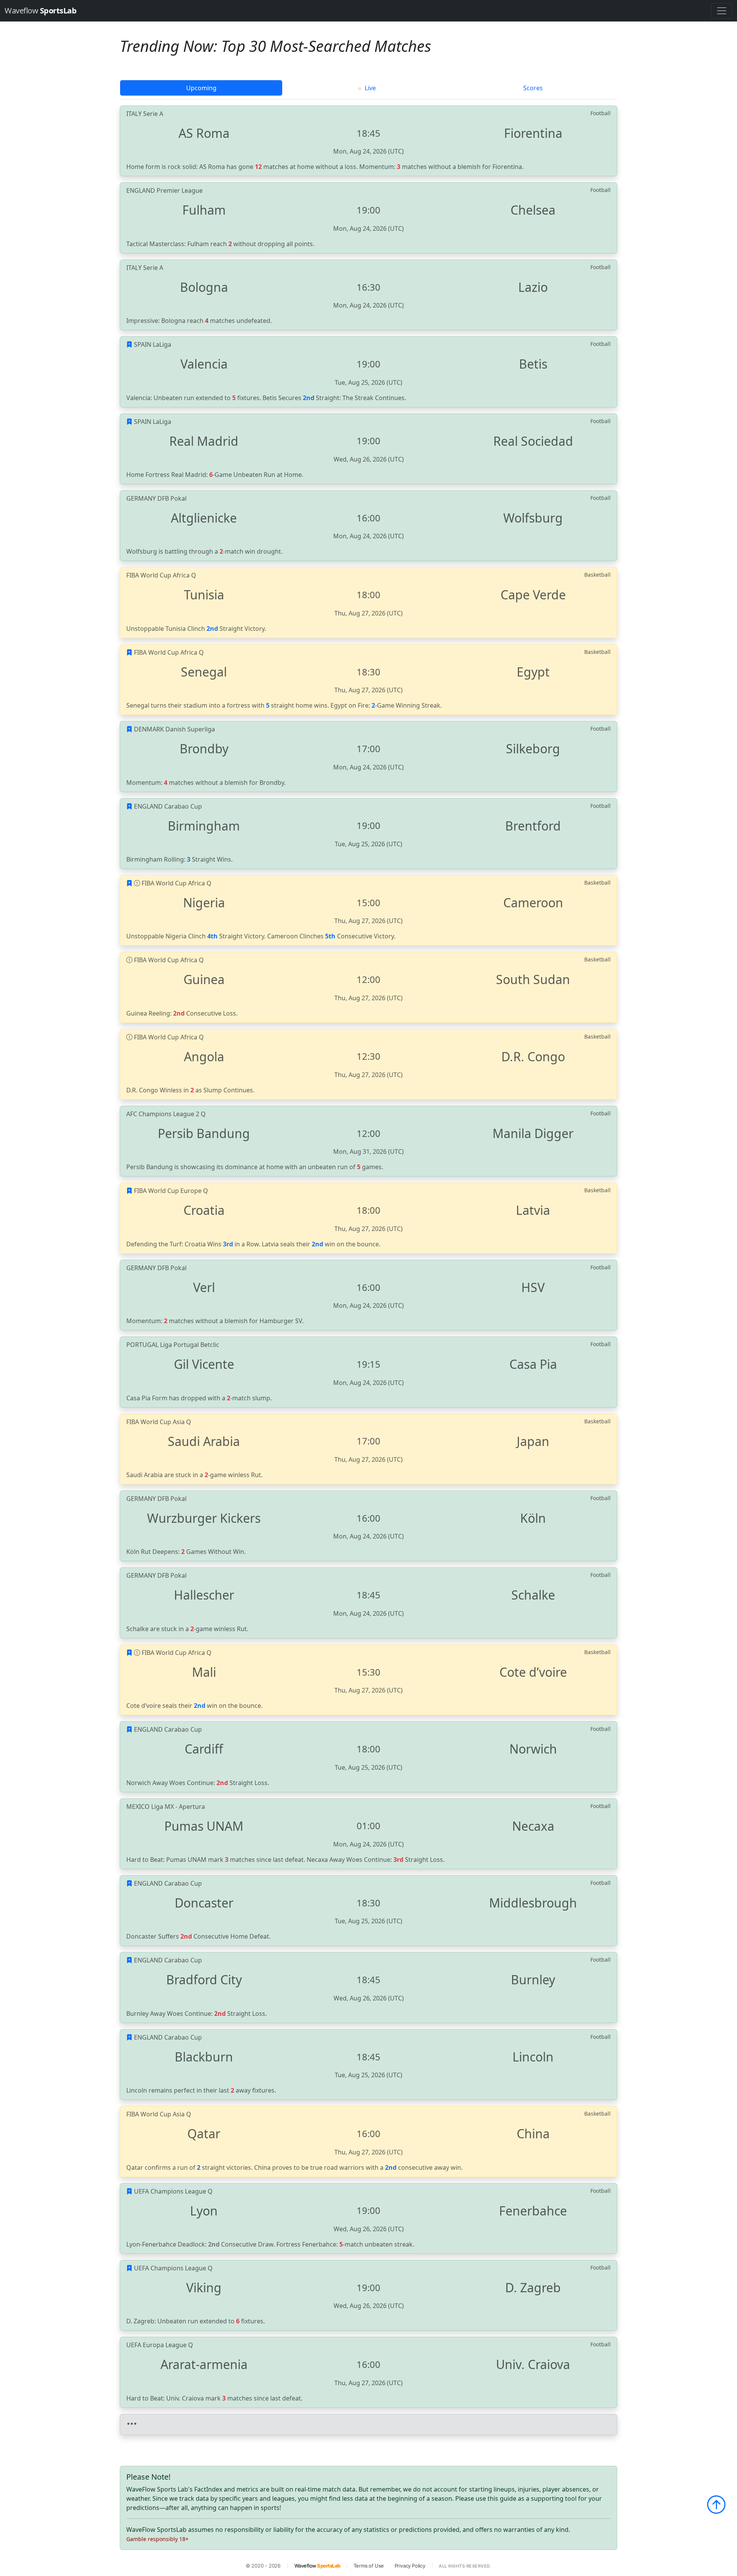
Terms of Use (369, 2566)
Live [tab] (369, 88)
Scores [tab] (533, 88)
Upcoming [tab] (201, 88)
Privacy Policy (410, 2566)
